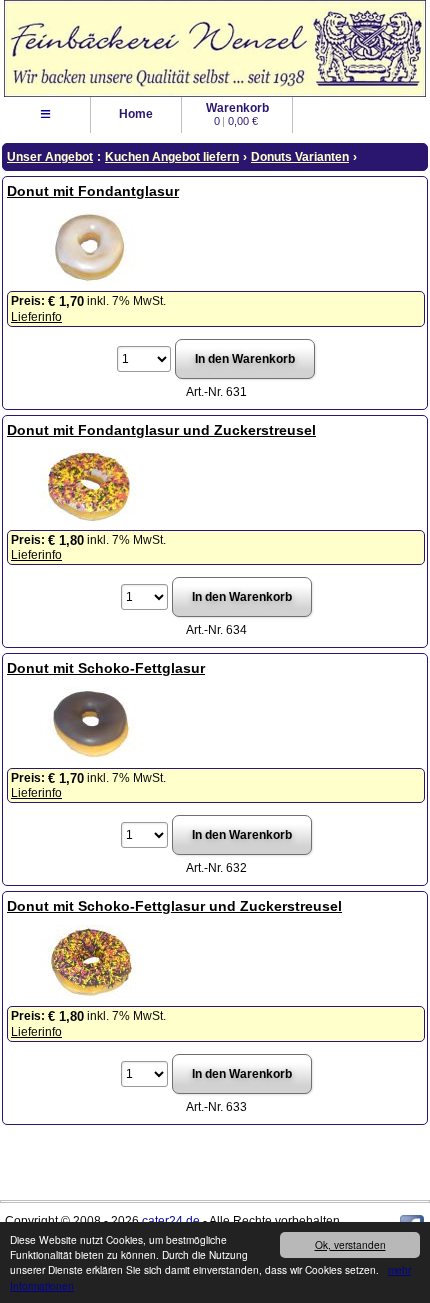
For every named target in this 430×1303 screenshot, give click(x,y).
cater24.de (171, 1221)
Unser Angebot (50, 157)
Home (136, 114)
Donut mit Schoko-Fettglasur (106, 668)
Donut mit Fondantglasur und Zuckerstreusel (161, 430)
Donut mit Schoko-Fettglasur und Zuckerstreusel (174, 906)
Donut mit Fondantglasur (93, 191)
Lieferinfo (36, 317)
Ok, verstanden (350, 1244)
